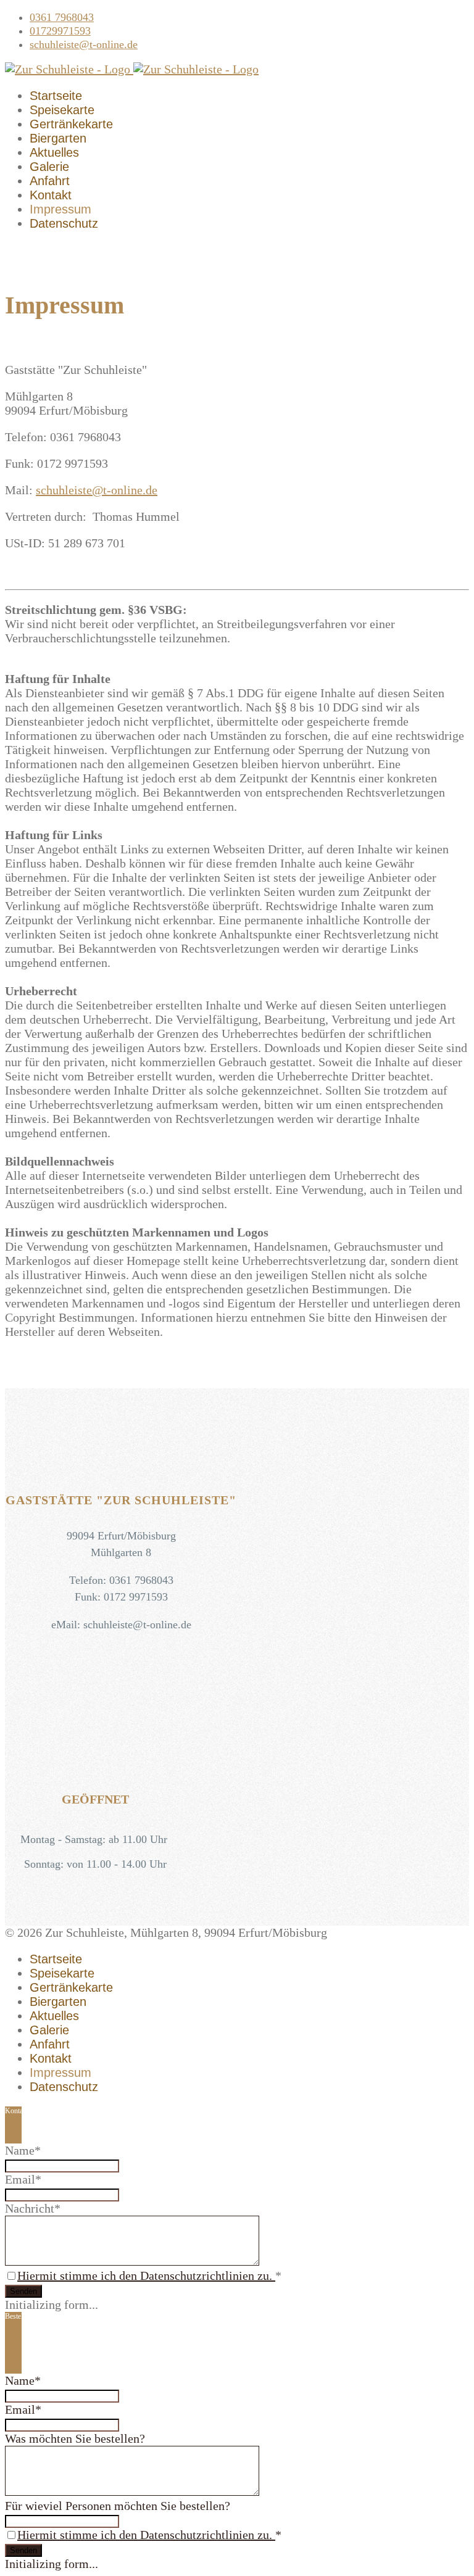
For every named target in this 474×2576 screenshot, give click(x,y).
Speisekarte (62, 110)
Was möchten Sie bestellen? (75, 2438)
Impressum (60, 209)
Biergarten (58, 138)
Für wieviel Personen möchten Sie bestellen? (118, 2506)
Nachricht (33, 2208)
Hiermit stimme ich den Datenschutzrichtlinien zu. (146, 2276)
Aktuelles (54, 152)
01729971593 (60, 31)
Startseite (56, 96)
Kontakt (51, 195)
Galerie (49, 167)
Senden (23, 2291)
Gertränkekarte (71, 124)
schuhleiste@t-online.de (84, 44)
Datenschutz (64, 223)
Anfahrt (50, 181)
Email (23, 2179)
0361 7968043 (62, 17)
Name (23, 2150)
